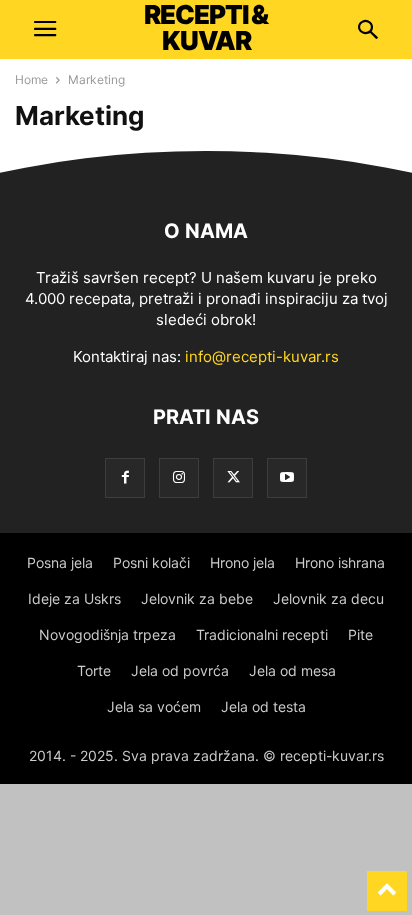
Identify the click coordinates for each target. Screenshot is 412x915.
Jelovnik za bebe (197, 598)
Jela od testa (263, 706)
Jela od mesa (292, 670)
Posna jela (60, 562)
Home (31, 79)
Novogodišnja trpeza (107, 634)
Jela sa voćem (154, 706)
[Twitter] (233, 477)
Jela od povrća (180, 670)
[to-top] (387, 882)
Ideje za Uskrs (74, 598)
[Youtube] (287, 477)
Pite (360, 634)
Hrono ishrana (340, 562)
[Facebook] (125, 477)
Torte (94, 670)
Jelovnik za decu (328, 598)
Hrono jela (242, 562)
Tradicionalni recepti (262, 634)
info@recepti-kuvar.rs (262, 356)
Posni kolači (151, 562)
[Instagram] (179, 477)
